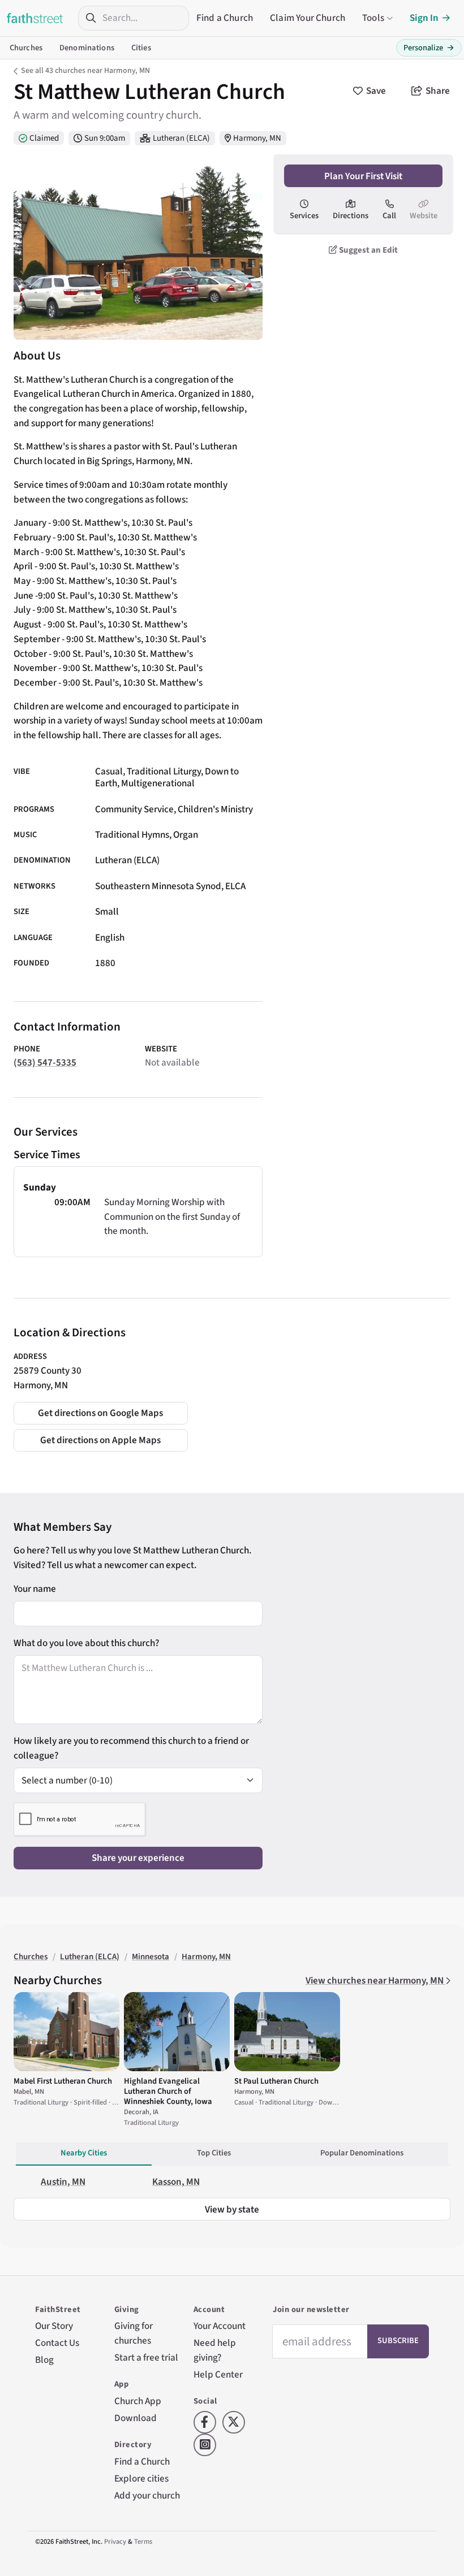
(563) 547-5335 (45, 1062)
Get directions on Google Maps (100, 1413)
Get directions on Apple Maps (100, 1440)
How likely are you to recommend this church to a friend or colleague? (131, 1748)
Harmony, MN (257, 138)
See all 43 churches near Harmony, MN (85, 71)
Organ (186, 835)
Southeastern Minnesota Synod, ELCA (170, 886)
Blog (44, 2360)
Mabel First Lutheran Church (63, 2081)
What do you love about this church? (86, 1643)
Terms (143, 2542)
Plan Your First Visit (363, 176)
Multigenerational (158, 783)
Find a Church (225, 18)
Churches (26, 48)
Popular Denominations (362, 2153)
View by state (232, 2209)
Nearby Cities (84, 2153)
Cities (141, 48)
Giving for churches (134, 2333)
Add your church (147, 2495)
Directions (351, 216)
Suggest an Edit (368, 250)
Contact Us (57, 2343)
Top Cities (214, 2153)
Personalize (429, 48)
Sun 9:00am (105, 138)
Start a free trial (146, 2358)
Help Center (218, 2374)
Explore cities (141, 2478)
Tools (373, 18)
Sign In (424, 18)
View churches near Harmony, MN (375, 1980)
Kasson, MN (176, 2182)
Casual (109, 771)
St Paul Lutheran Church (276, 2081)
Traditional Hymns (132, 835)
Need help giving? (215, 2350)
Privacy (115, 2542)
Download (136, 2418)
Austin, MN (63, 2182)
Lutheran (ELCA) (181, 138)
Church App (138, 2401)
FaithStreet (35, 18)
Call (389, 216)
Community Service (134, 809)
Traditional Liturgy (164, 771)
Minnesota (151, 1957)
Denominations (87, 48)
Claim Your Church (308, 18)
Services (304, 216)
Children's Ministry (215, 809)
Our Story (54, 2326)
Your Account (220, 2326)
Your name (35, 1589)
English (110, 938)
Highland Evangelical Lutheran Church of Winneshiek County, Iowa (168, 2091)
